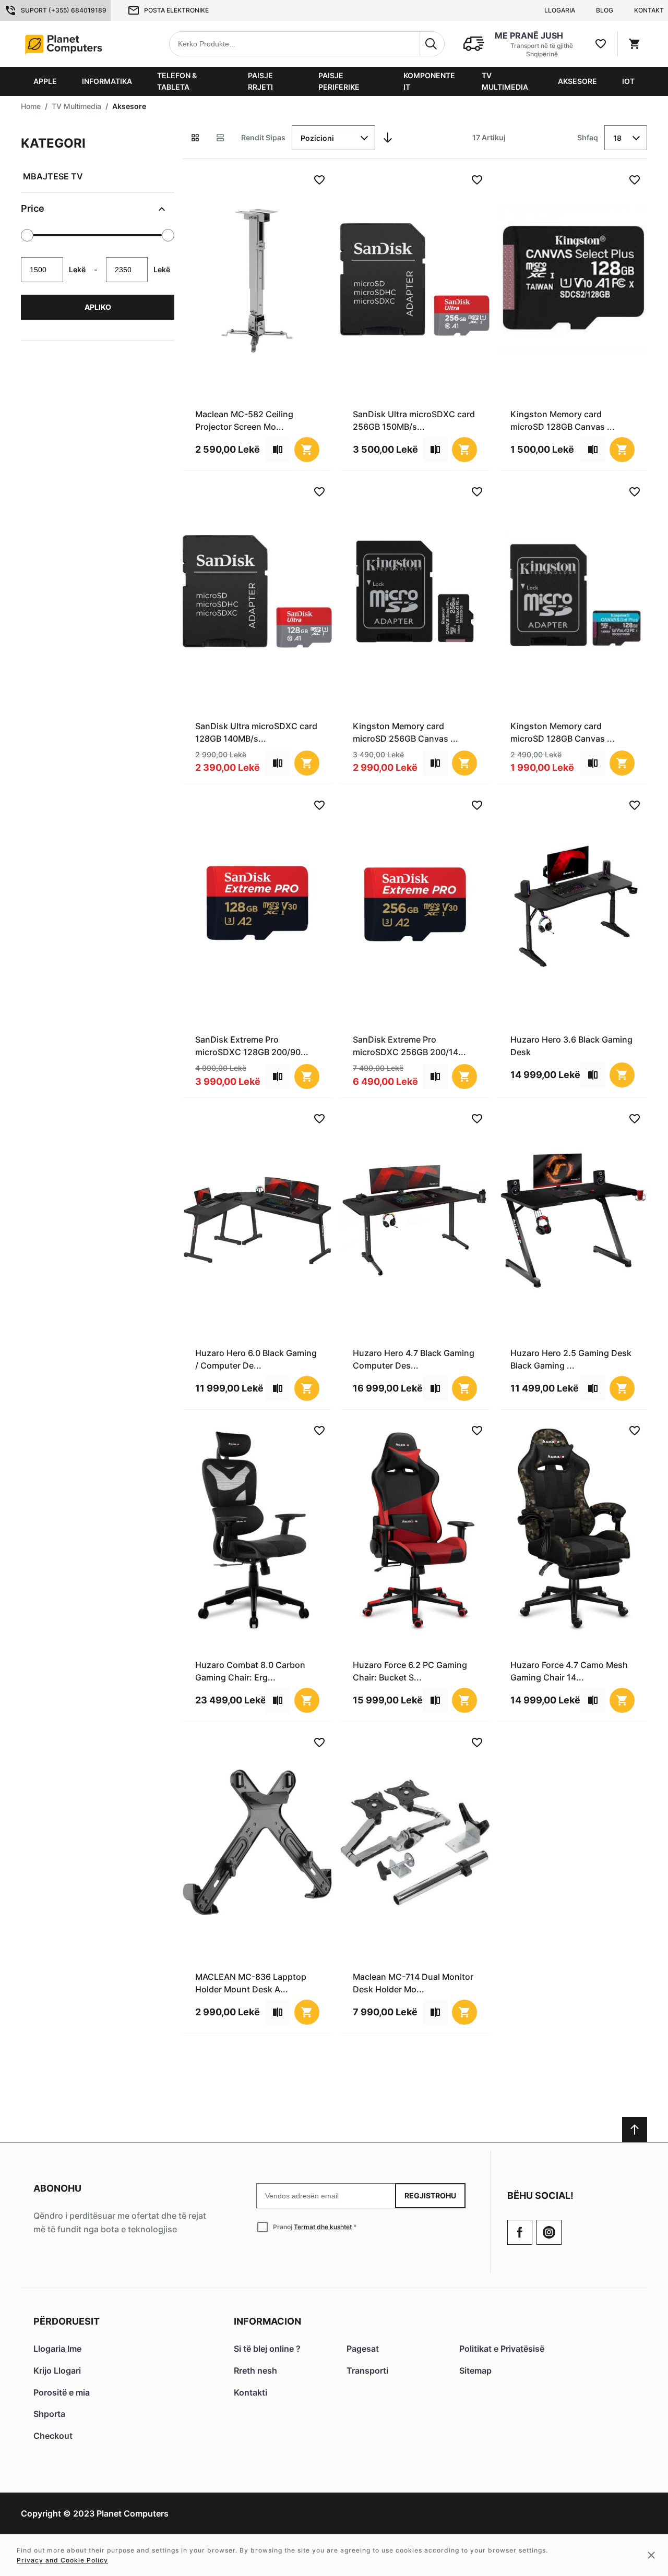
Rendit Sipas (263, 137)
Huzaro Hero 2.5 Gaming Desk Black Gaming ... (571, 1359)
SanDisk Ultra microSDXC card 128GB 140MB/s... (256, 732)
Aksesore (577, 81)
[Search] (432, 44)
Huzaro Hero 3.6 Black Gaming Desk (571, 1046)
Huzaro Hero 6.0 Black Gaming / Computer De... (256, 1359)
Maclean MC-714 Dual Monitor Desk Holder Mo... (413, 1983)
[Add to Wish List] (319, 180)
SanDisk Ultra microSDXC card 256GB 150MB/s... (414, 420)
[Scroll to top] (635, 2130)
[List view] (220, 138)
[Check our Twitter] (549, 2232)
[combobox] (307, 44)
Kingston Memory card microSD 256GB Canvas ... (405, 732)
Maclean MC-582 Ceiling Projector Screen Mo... (244, 420)
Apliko (98, 307)
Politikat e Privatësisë (502, 2349)
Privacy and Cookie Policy (62, 2560)
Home (31, 106)
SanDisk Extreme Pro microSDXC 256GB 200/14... (409, 1046)
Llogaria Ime (57, 2349)
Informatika (107, 81)
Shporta (49, 2414)
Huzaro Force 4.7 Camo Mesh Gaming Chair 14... (569, 1671)
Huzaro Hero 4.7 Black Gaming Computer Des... (414, 1359)
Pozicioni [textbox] (317, 138)
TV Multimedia (505, 81)
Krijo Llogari (57, 2371)
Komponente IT (429, 81)
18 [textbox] (617, 138)
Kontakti (250, 2392)
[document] (98, 233)
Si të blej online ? (267, 2349)
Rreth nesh (255, 2371)
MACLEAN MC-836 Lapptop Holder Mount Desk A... (251, 1983)
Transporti (367, 2371)
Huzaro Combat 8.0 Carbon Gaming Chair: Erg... (250, 1671)
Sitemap (475, 2371)
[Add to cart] (307, 450)
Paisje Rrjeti (260, 81)
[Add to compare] (278, 450)
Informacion (267, 2321)
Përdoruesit (67, 2321)
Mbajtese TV (53, 176)
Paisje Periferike (339, 81)
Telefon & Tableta (177, 81)
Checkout (53, 2436)
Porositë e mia (62, 2392)
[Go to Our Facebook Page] (520, 2232)
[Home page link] (87, 44)
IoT (628, 81)
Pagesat (363, 2349)
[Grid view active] (195, 138)
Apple (45, 81)
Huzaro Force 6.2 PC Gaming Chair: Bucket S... (410, 1671)
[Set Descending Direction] (388, 138)
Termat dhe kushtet (323, 2227)
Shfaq (588, 137)
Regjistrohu (430, 2196)
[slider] (27, 235)
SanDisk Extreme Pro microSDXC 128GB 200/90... (252, 1046)
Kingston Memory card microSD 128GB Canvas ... (563, 420)
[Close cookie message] (651, 2555)
